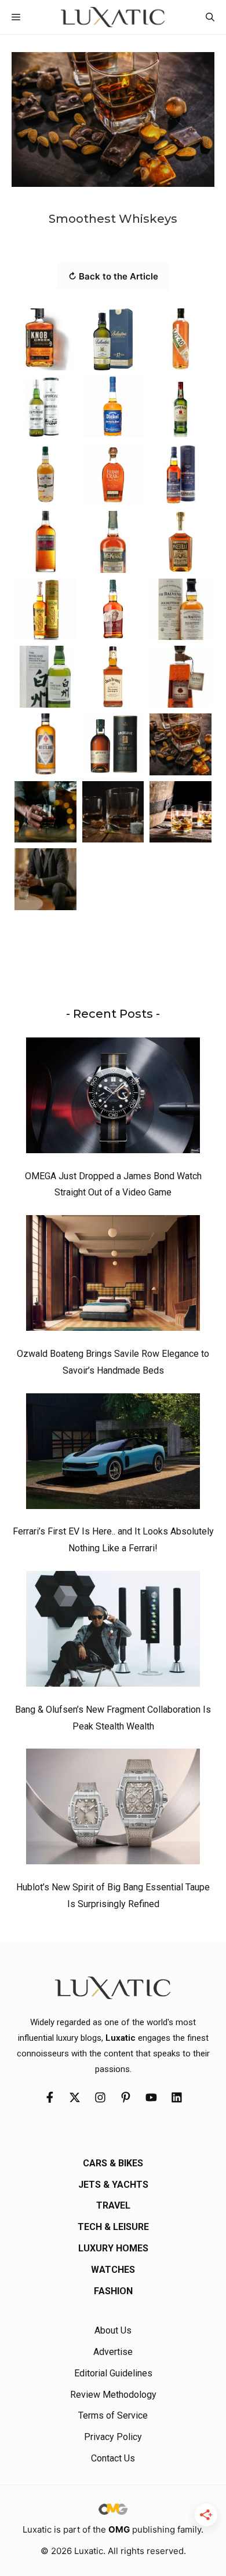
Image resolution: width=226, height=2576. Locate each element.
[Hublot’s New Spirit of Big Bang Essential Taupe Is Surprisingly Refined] (113, 1809)
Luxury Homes (113, 2248)
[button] (210, 17)
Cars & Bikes (113, 2163)
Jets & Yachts (113, 2185)
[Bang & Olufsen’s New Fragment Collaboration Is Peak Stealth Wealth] (113, 1632)
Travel (113, 2205)
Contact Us (113, 2458)
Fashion (113, 2291)
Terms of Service (113, 2415)
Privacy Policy (113, 2437)
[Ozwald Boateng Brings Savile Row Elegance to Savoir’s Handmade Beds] (113, 1276)
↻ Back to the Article (113, 276)
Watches (113, 2270)
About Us (113, 2330)
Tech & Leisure (113, 2227)
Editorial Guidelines (113, 2373)
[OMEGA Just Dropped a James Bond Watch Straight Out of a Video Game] (113, 1098)
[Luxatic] (113, 17)
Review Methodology (113, 2395)
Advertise (113, 2352)
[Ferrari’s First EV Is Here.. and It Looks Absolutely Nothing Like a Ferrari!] (113, 1454)
